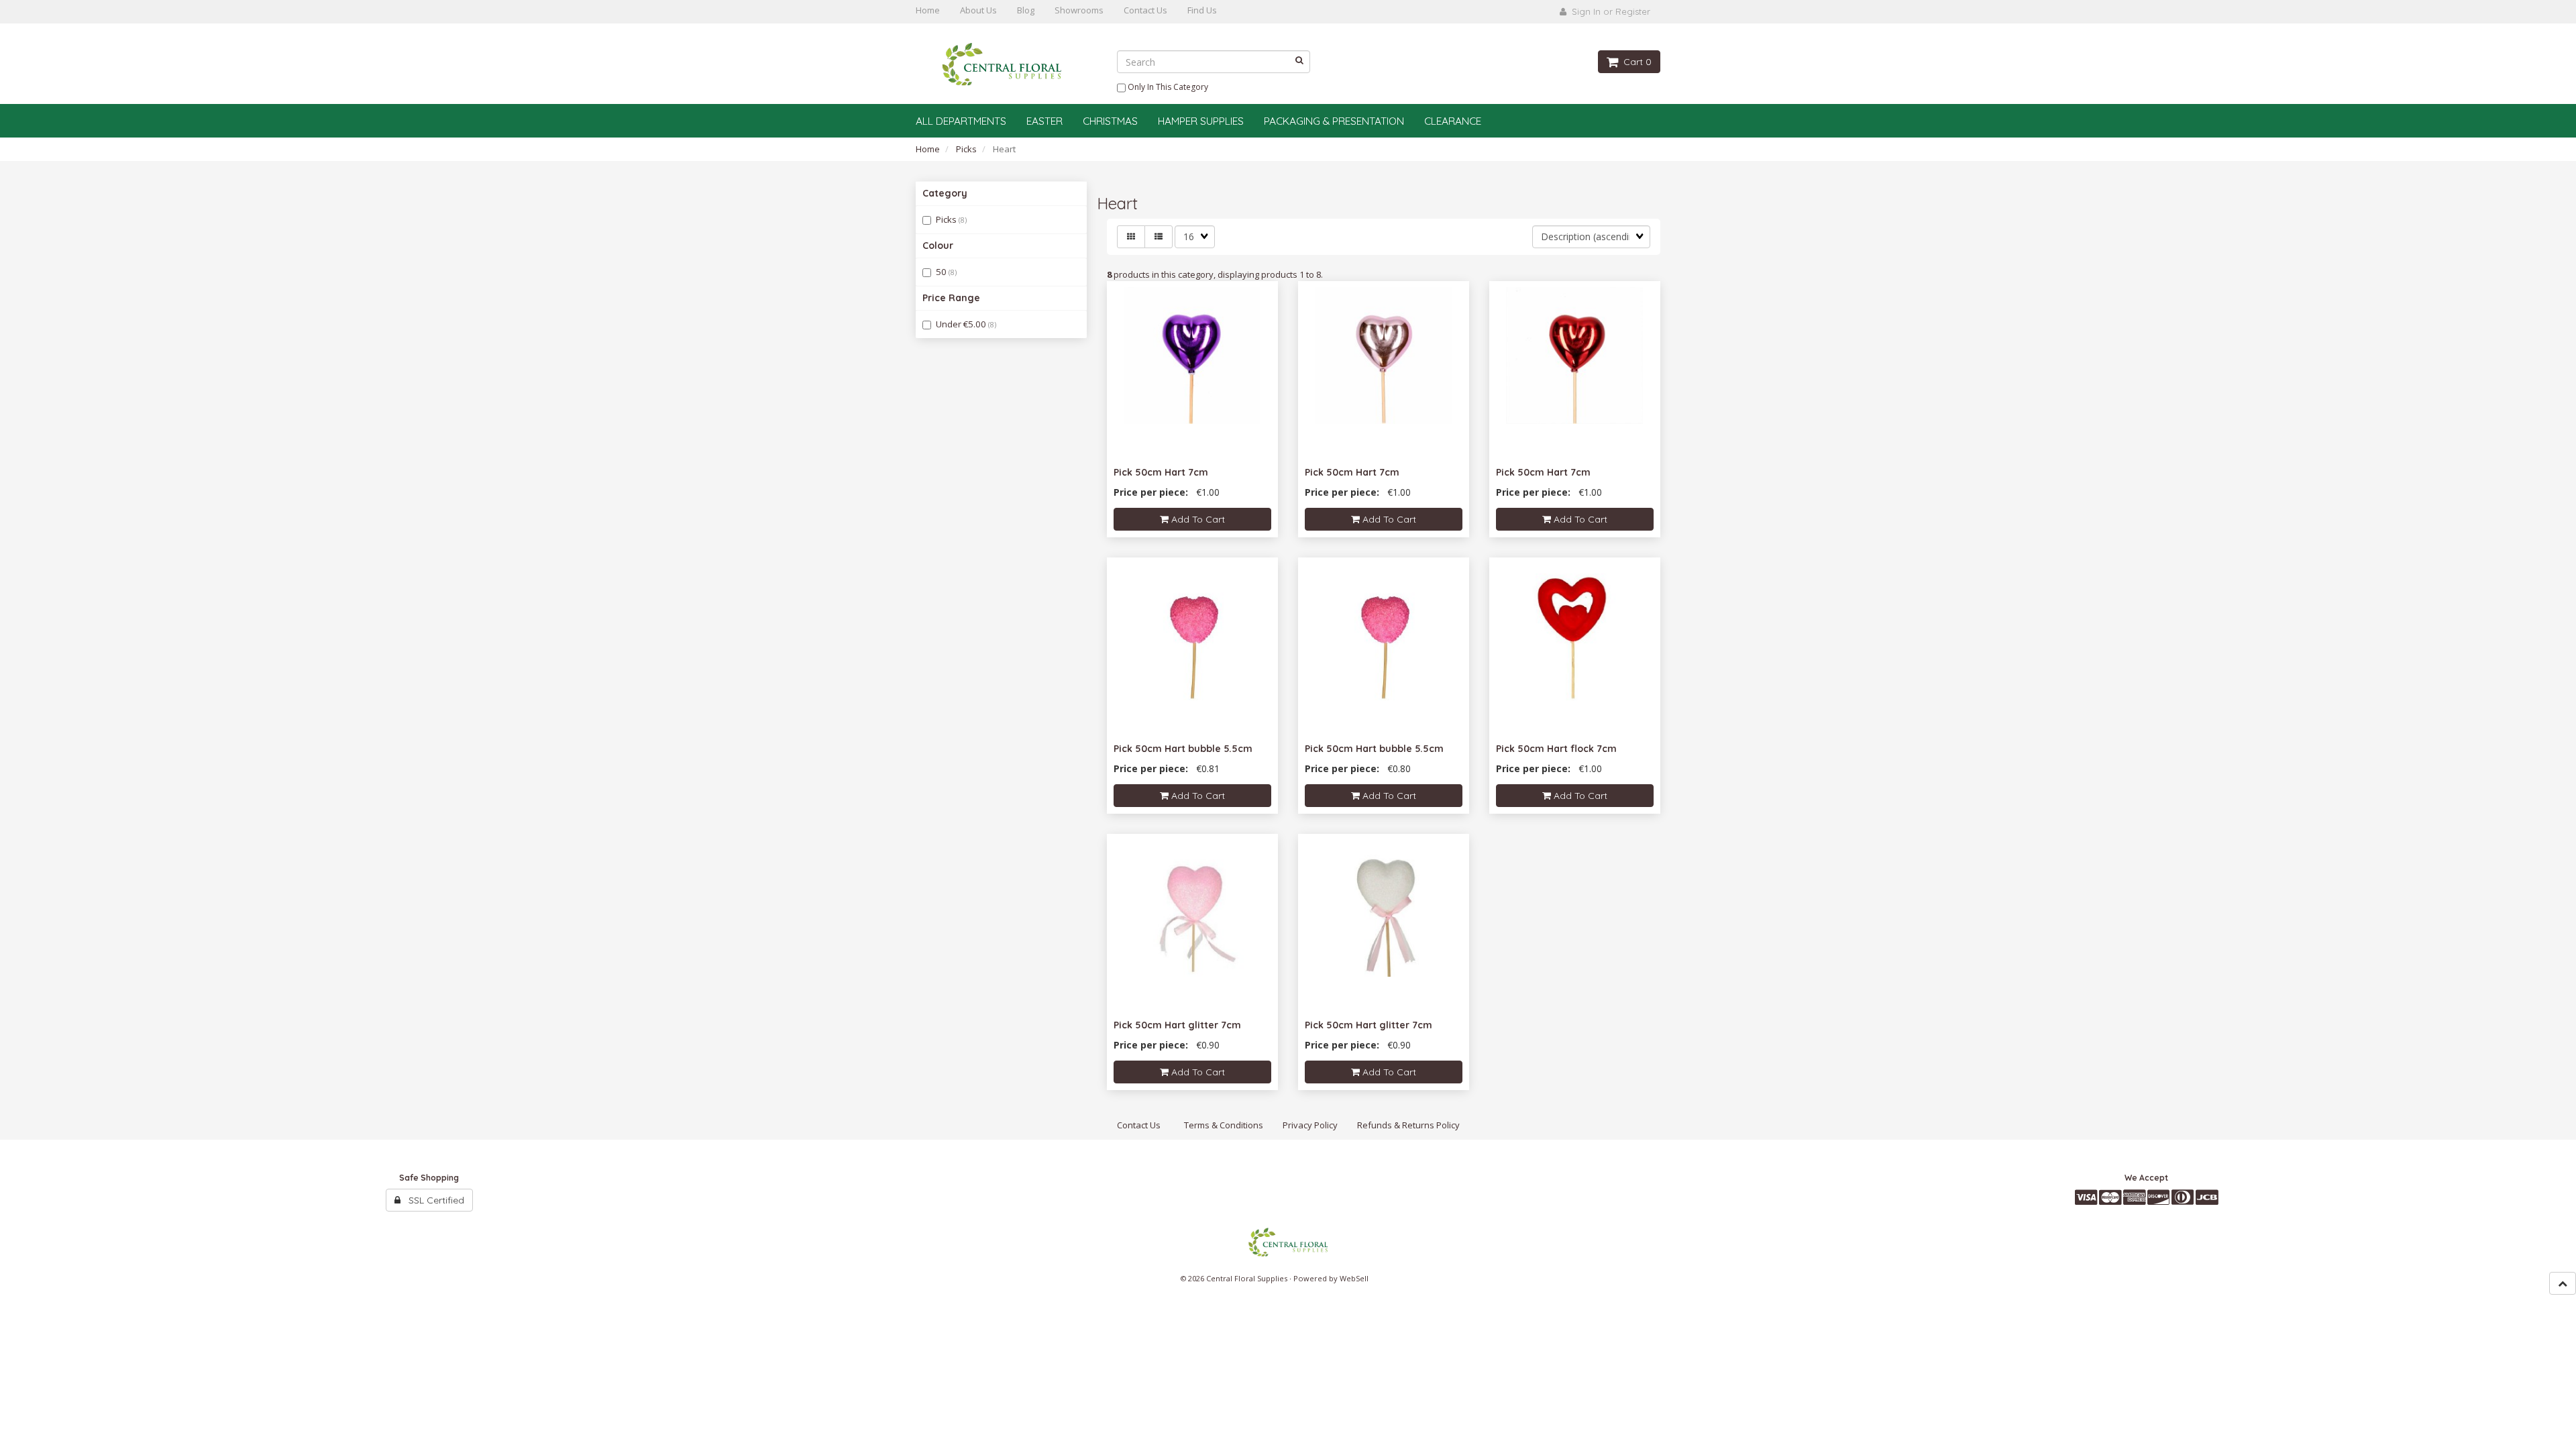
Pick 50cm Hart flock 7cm (1556, 749)
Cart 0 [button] (1635, 62)
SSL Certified (432, 1200)
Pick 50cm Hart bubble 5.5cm (1183, 749)
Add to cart (1197, 519)
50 (942, 272)
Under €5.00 (962, 324)
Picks (966, 149)
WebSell (1354, 1278)
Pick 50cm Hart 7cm (1161, 472)
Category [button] (945, 193)
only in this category (1167, 87)
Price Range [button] (951, 298)
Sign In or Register (1608, 11)
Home (928, 149)
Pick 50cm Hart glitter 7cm (1177, 1025)
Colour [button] (938, 246)
